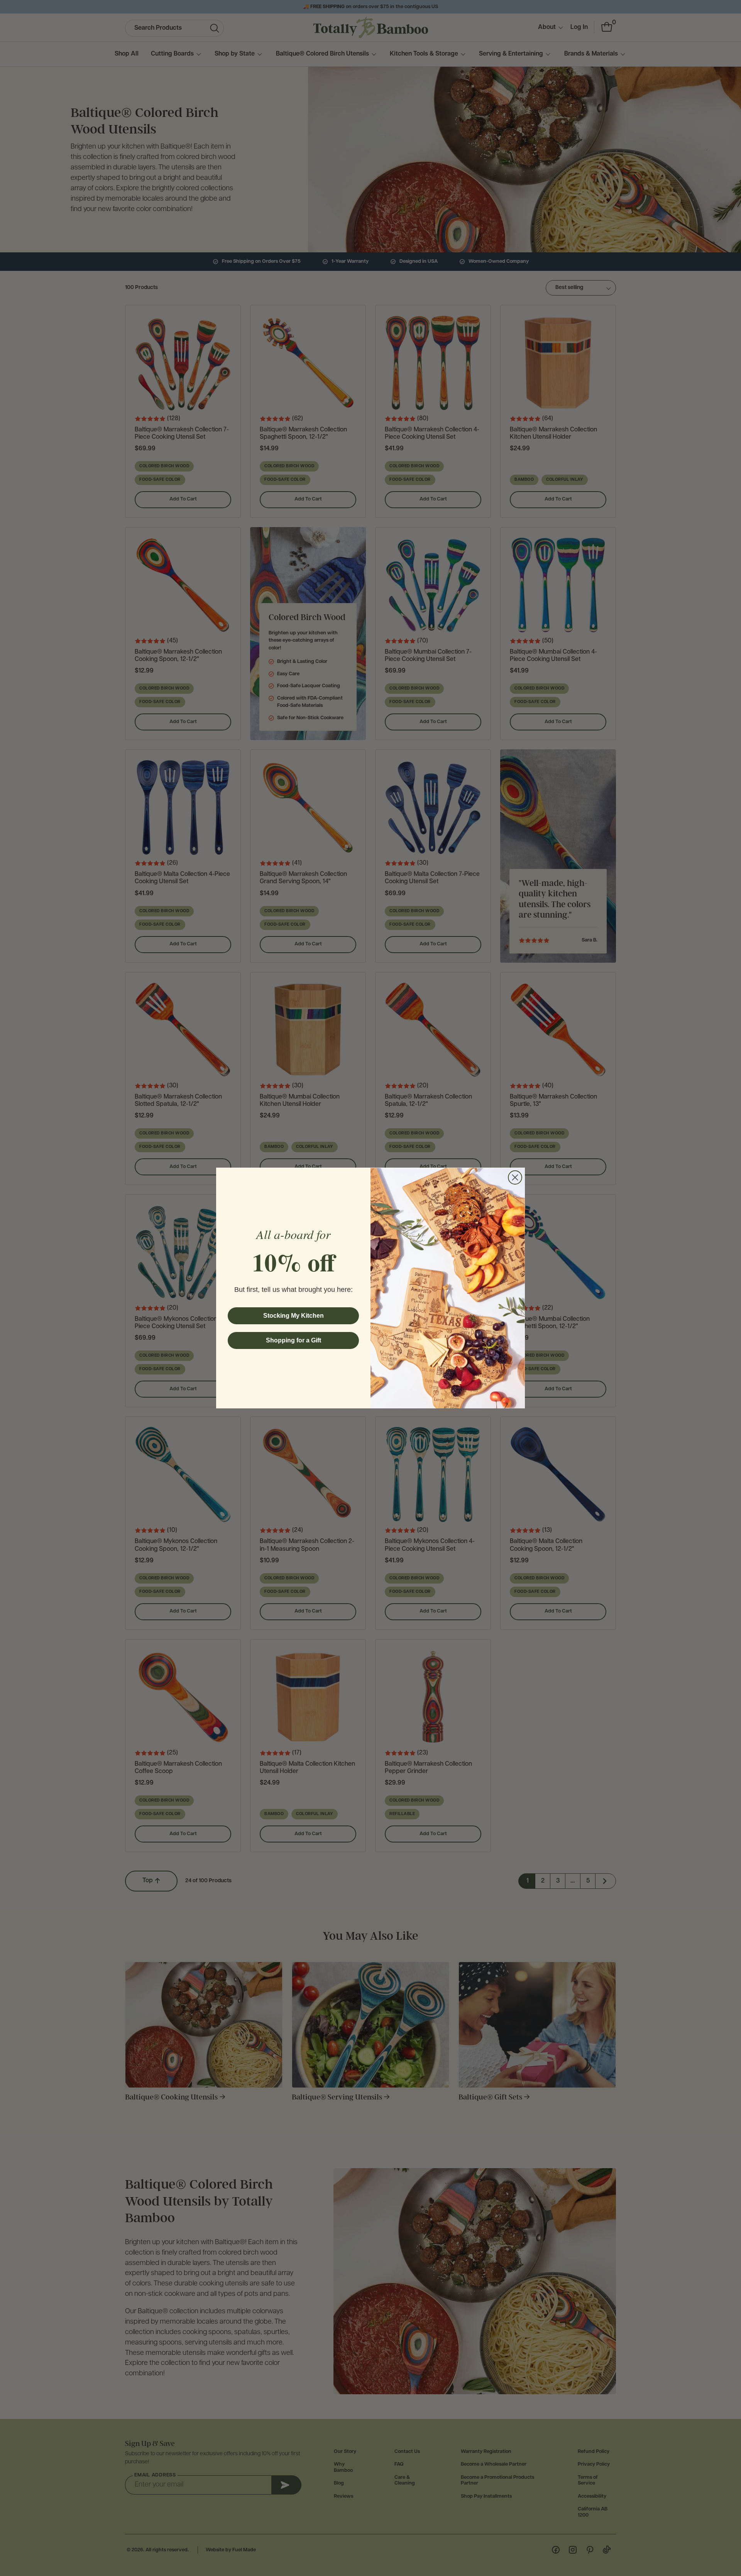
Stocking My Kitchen (294, 1316)
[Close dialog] (515, 1177)
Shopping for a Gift (294, 1340)
